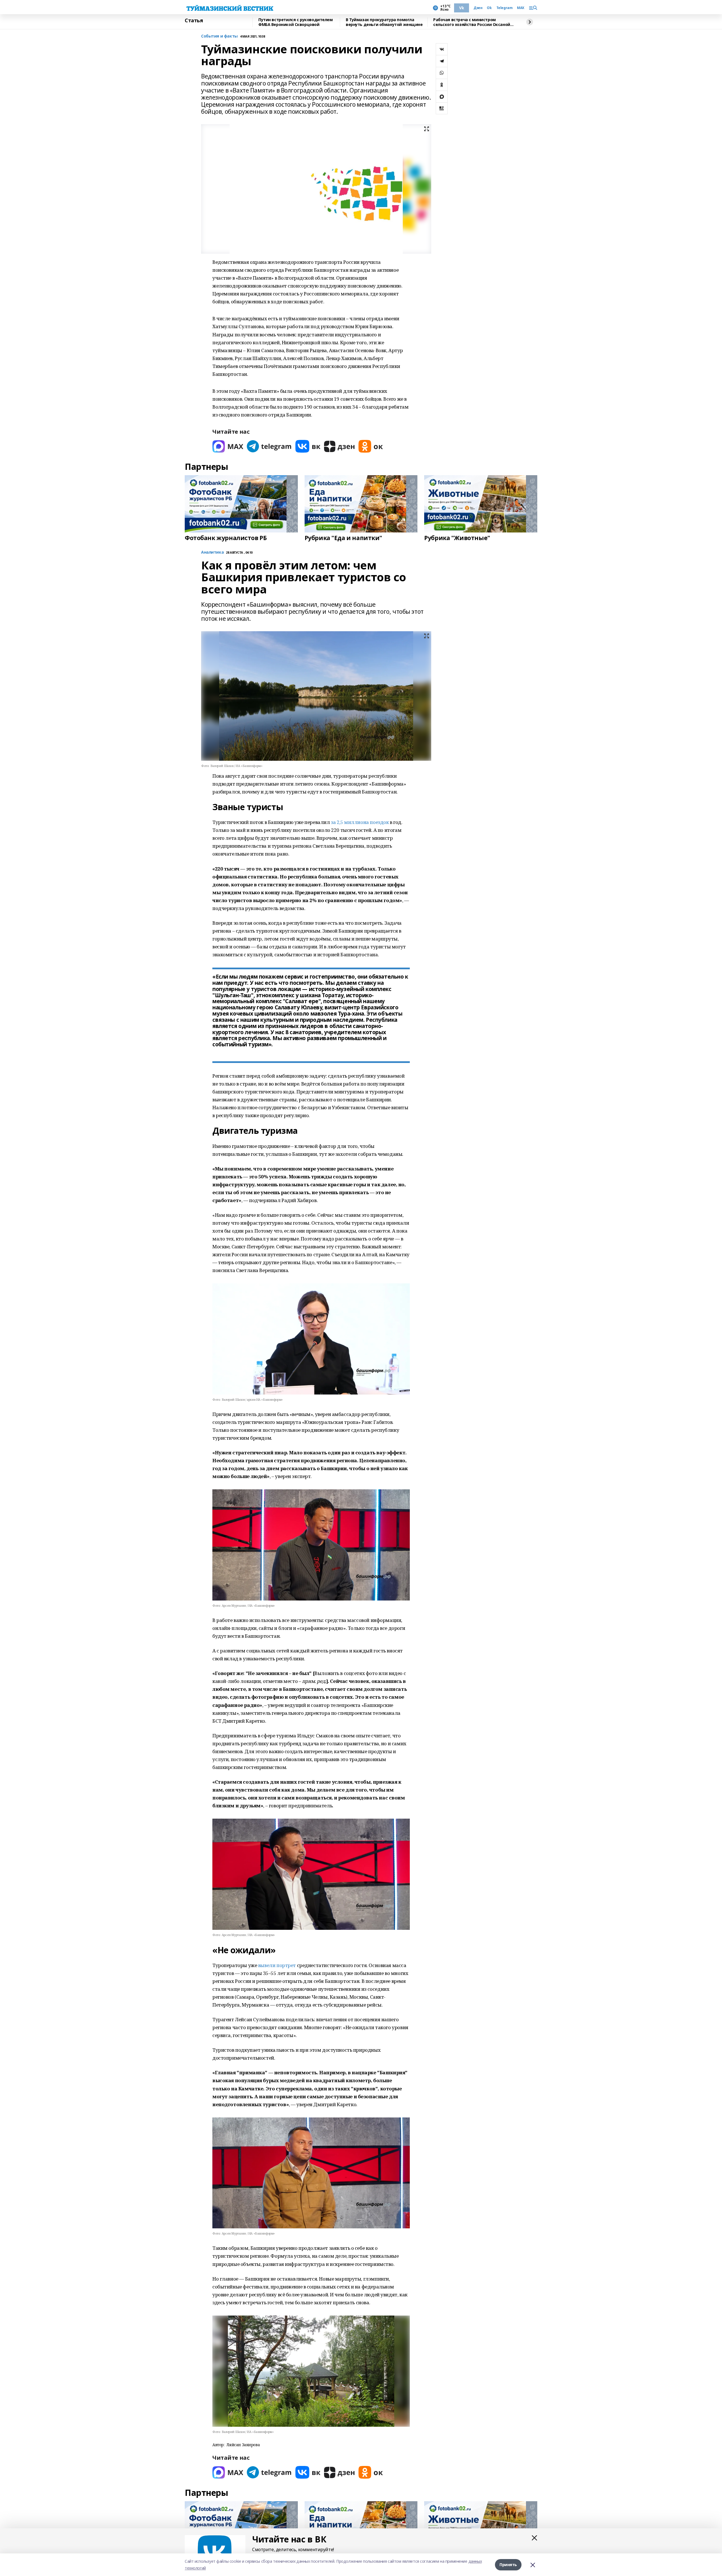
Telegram (505, 8)
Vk (462, 8)
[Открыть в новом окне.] (228, 446)
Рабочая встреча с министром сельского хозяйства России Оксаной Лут (472, 22)
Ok (489, 8)
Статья (194, 21)
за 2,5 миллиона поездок (360, 822)
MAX (521, 8)
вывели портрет (278, 1965)
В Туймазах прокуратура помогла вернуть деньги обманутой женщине (384, 22)
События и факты (219, 36)
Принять (508, 2565)
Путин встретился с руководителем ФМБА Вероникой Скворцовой (296, 22)
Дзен (478, 8)
